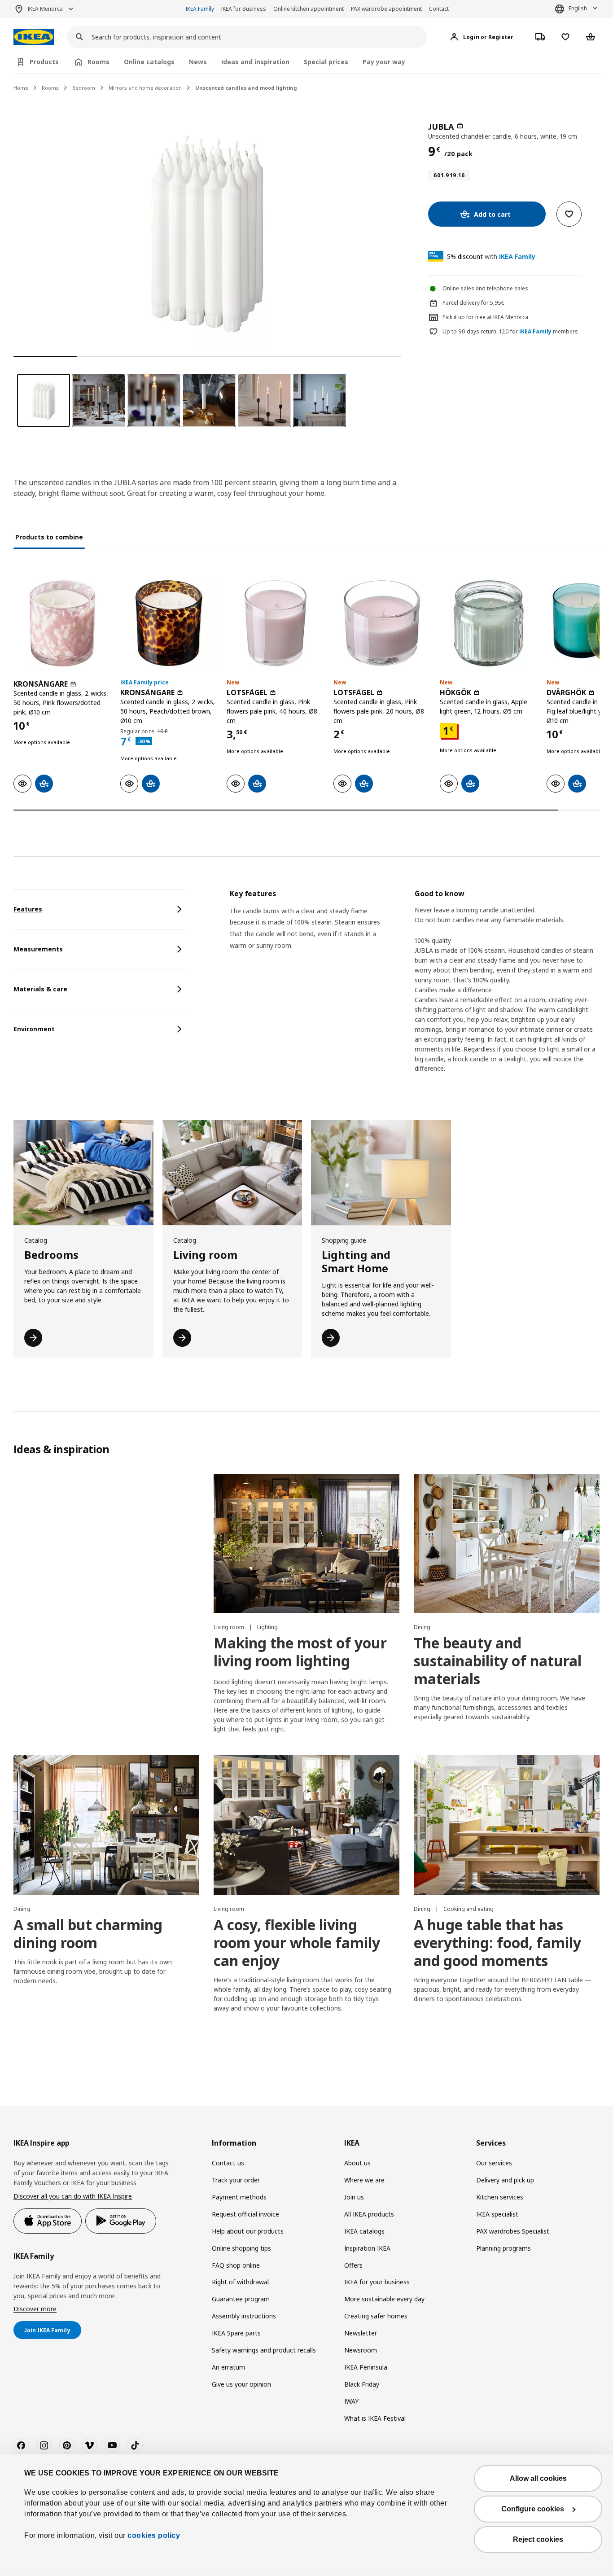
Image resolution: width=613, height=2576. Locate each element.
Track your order (236, 2180)
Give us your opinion (241, 2384)
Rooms (50, 88)
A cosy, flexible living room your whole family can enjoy (297, 1943)
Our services (494, 2163)
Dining (422, 1627)
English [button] (578, 8)
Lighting (267, 1627)
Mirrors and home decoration (145, 88)
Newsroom (361, 2350)
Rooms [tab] (99, 62)
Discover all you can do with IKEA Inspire (73, 2196)
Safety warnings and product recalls (264, 2350)
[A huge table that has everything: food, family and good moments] (507, 1825)
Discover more (35, 2309)
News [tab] (198, 62)
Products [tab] (44, 62)
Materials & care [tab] (40, 989)
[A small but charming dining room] (106, 1825)
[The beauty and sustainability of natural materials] (507, 1544)
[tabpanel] (415, 989)
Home (21, 88)
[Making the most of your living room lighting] (306, 1544)
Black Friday (362, 2384)
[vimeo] (89, 2445)
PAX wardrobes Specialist (513, 2231)
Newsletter (361, 2333)
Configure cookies (533, 2509)
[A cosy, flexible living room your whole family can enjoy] (306, 1825)
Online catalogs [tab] (149, 62)
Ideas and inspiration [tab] (255, 62)
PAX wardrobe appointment (386, 9)
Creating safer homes (376, 2316)
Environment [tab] (34, 1029)
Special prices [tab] (326, 62)
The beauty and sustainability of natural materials (498, 1661)
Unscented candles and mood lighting (246, 88)
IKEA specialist (497, 2214)
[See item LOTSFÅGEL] (276, 623)
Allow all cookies (538, 2478)
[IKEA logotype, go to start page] (34, 37)
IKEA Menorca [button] (45, 9)
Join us (354, 2197)
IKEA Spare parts (236, 2333)
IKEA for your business (377, 2282)
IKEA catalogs (364, 2231)
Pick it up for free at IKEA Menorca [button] (485, 317)
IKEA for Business (244, 9)
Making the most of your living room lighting (300, 1652)
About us (357, 2163)
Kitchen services (500, 2197)
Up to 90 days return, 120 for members (510, 332)
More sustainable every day (384, 2299)
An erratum (228, 2367)
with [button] (491, 256)
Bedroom (84, 88)
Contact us (228, 2163)
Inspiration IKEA (367, 2248)
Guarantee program (241, 2299)
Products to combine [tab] (49, 537)
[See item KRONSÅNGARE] (62, 623)
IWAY (351, 2401)
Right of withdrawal (240, 2282)
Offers (353, 2265)
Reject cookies (538, 2539)
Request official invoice (245, 2214)
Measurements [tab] (38, 949)
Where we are (364, 2180)
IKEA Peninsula (366, 2367)
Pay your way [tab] (384, 62)
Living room (230, 1627)
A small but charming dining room (88, 1934)
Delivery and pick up (505, 2180)
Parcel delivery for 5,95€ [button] (473, 303)
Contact (439, 9)
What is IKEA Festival (375, 2418)
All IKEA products (369, 2214)
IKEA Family (200, 9)
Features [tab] (28, 909)
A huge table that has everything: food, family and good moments (497, 1943)
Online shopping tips (241, 2248)
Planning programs (504, 2248)
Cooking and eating (469, 1909)
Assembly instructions (244, 2316)
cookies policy (154, 2535)
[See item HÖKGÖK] (489, 623)
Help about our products (248, 2231)
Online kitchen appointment (309, 9)
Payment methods (239, 2197)
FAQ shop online (236, 2265)
